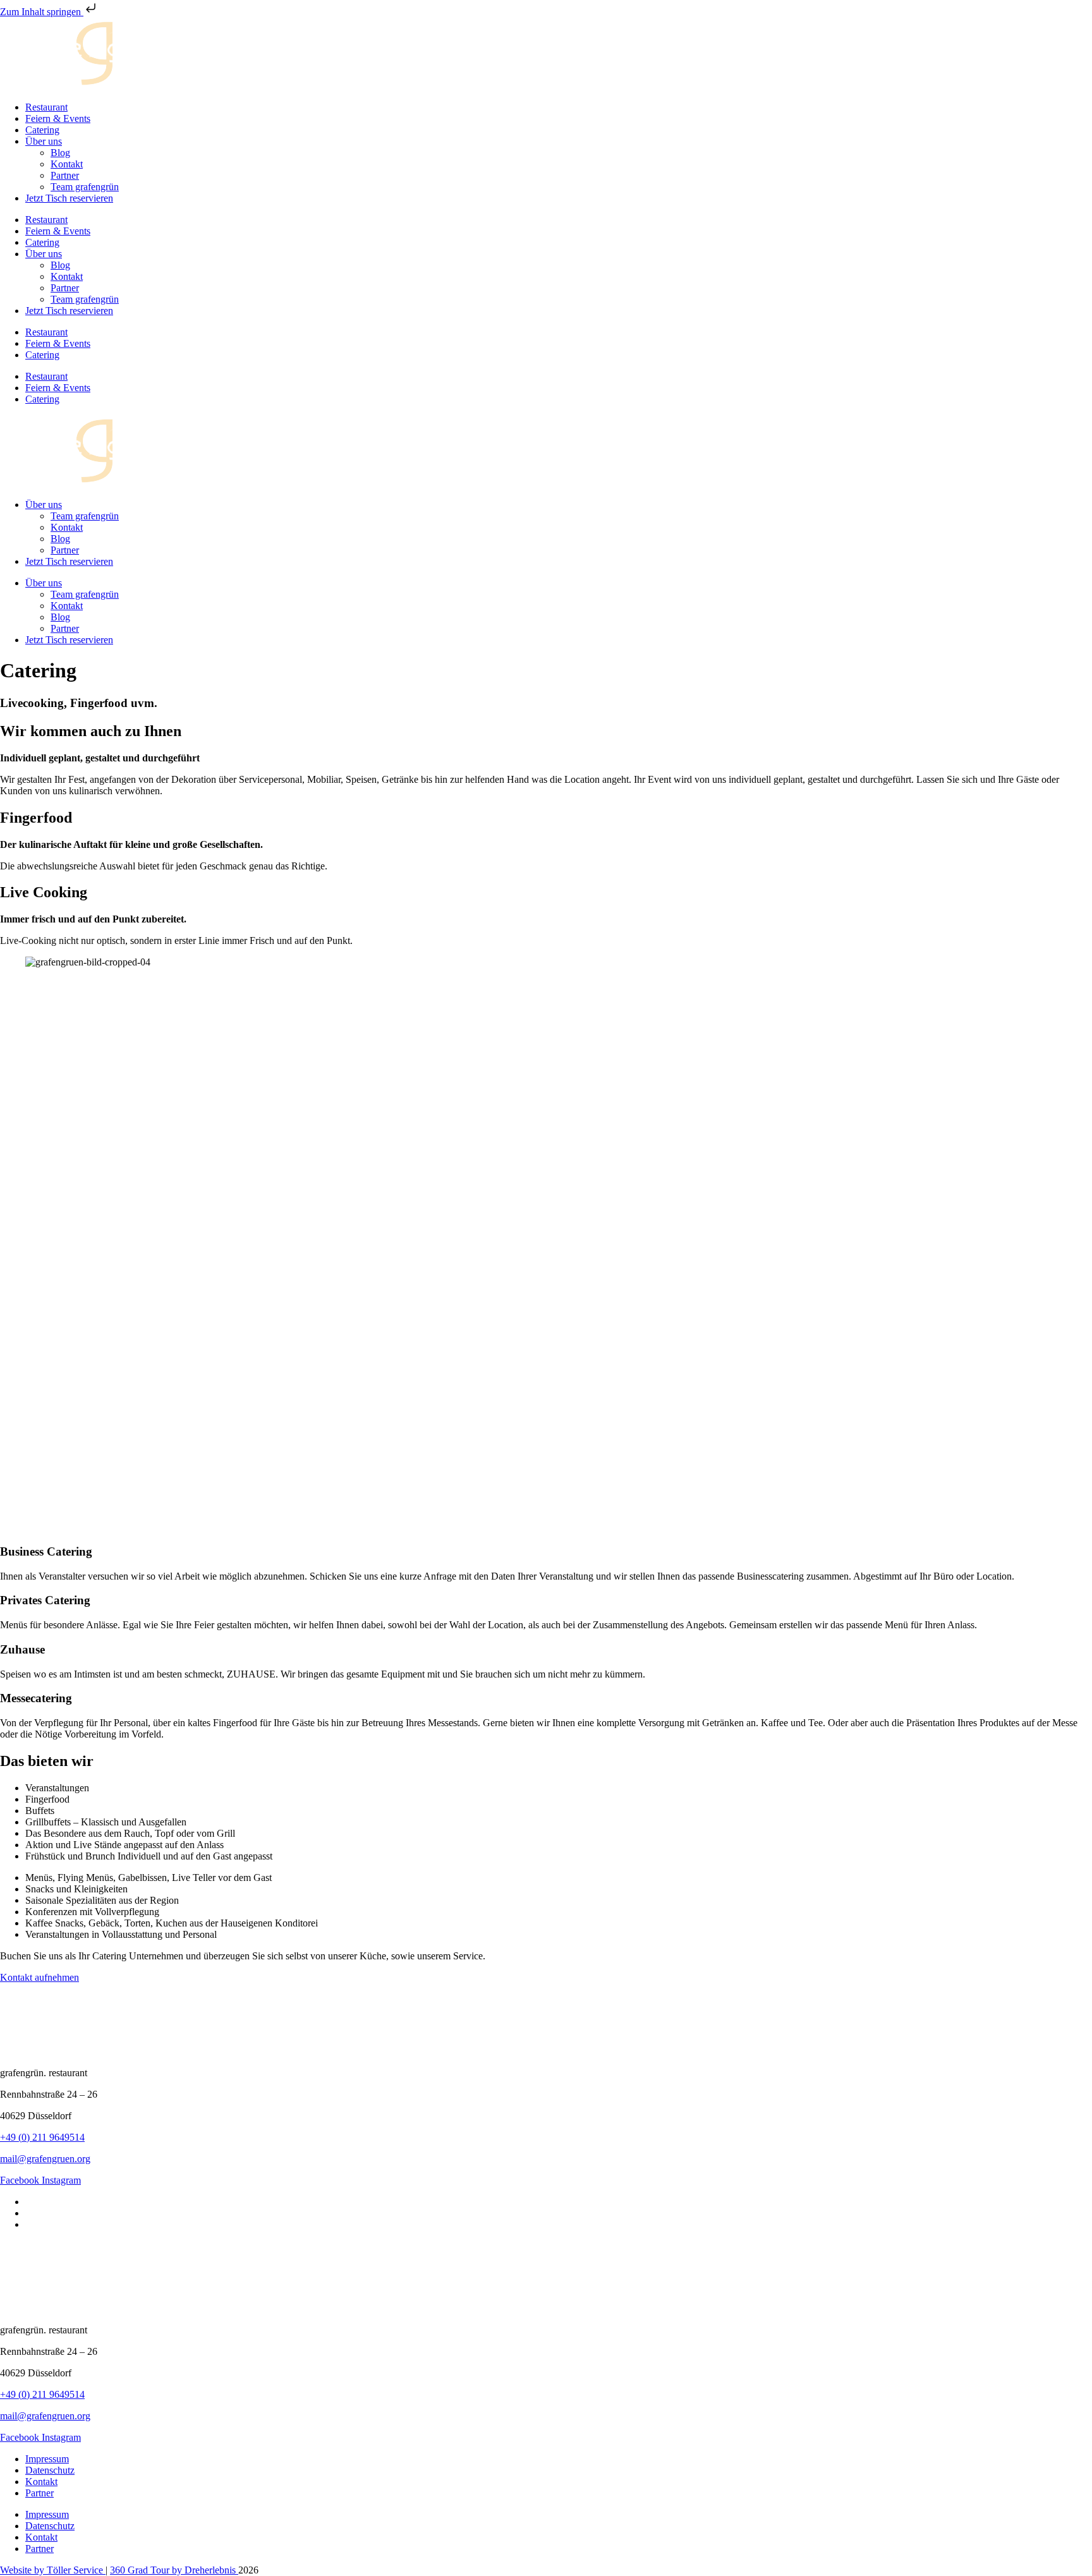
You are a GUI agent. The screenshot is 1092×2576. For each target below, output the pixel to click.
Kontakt (67, 164)
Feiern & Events (58, 118)
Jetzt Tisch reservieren (69, 198)
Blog (60, 153)
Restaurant (46, 107)
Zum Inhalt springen (42, 12)
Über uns (44, 141)
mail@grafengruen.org (45, 2159)
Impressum (47, 2459)
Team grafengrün (85, 187)
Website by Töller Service (53, 2570)
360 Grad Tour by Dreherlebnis (174, 2570)
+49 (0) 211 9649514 (42, 2137)
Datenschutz (50, 2470)
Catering (42, 130)
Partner (65, 175)
